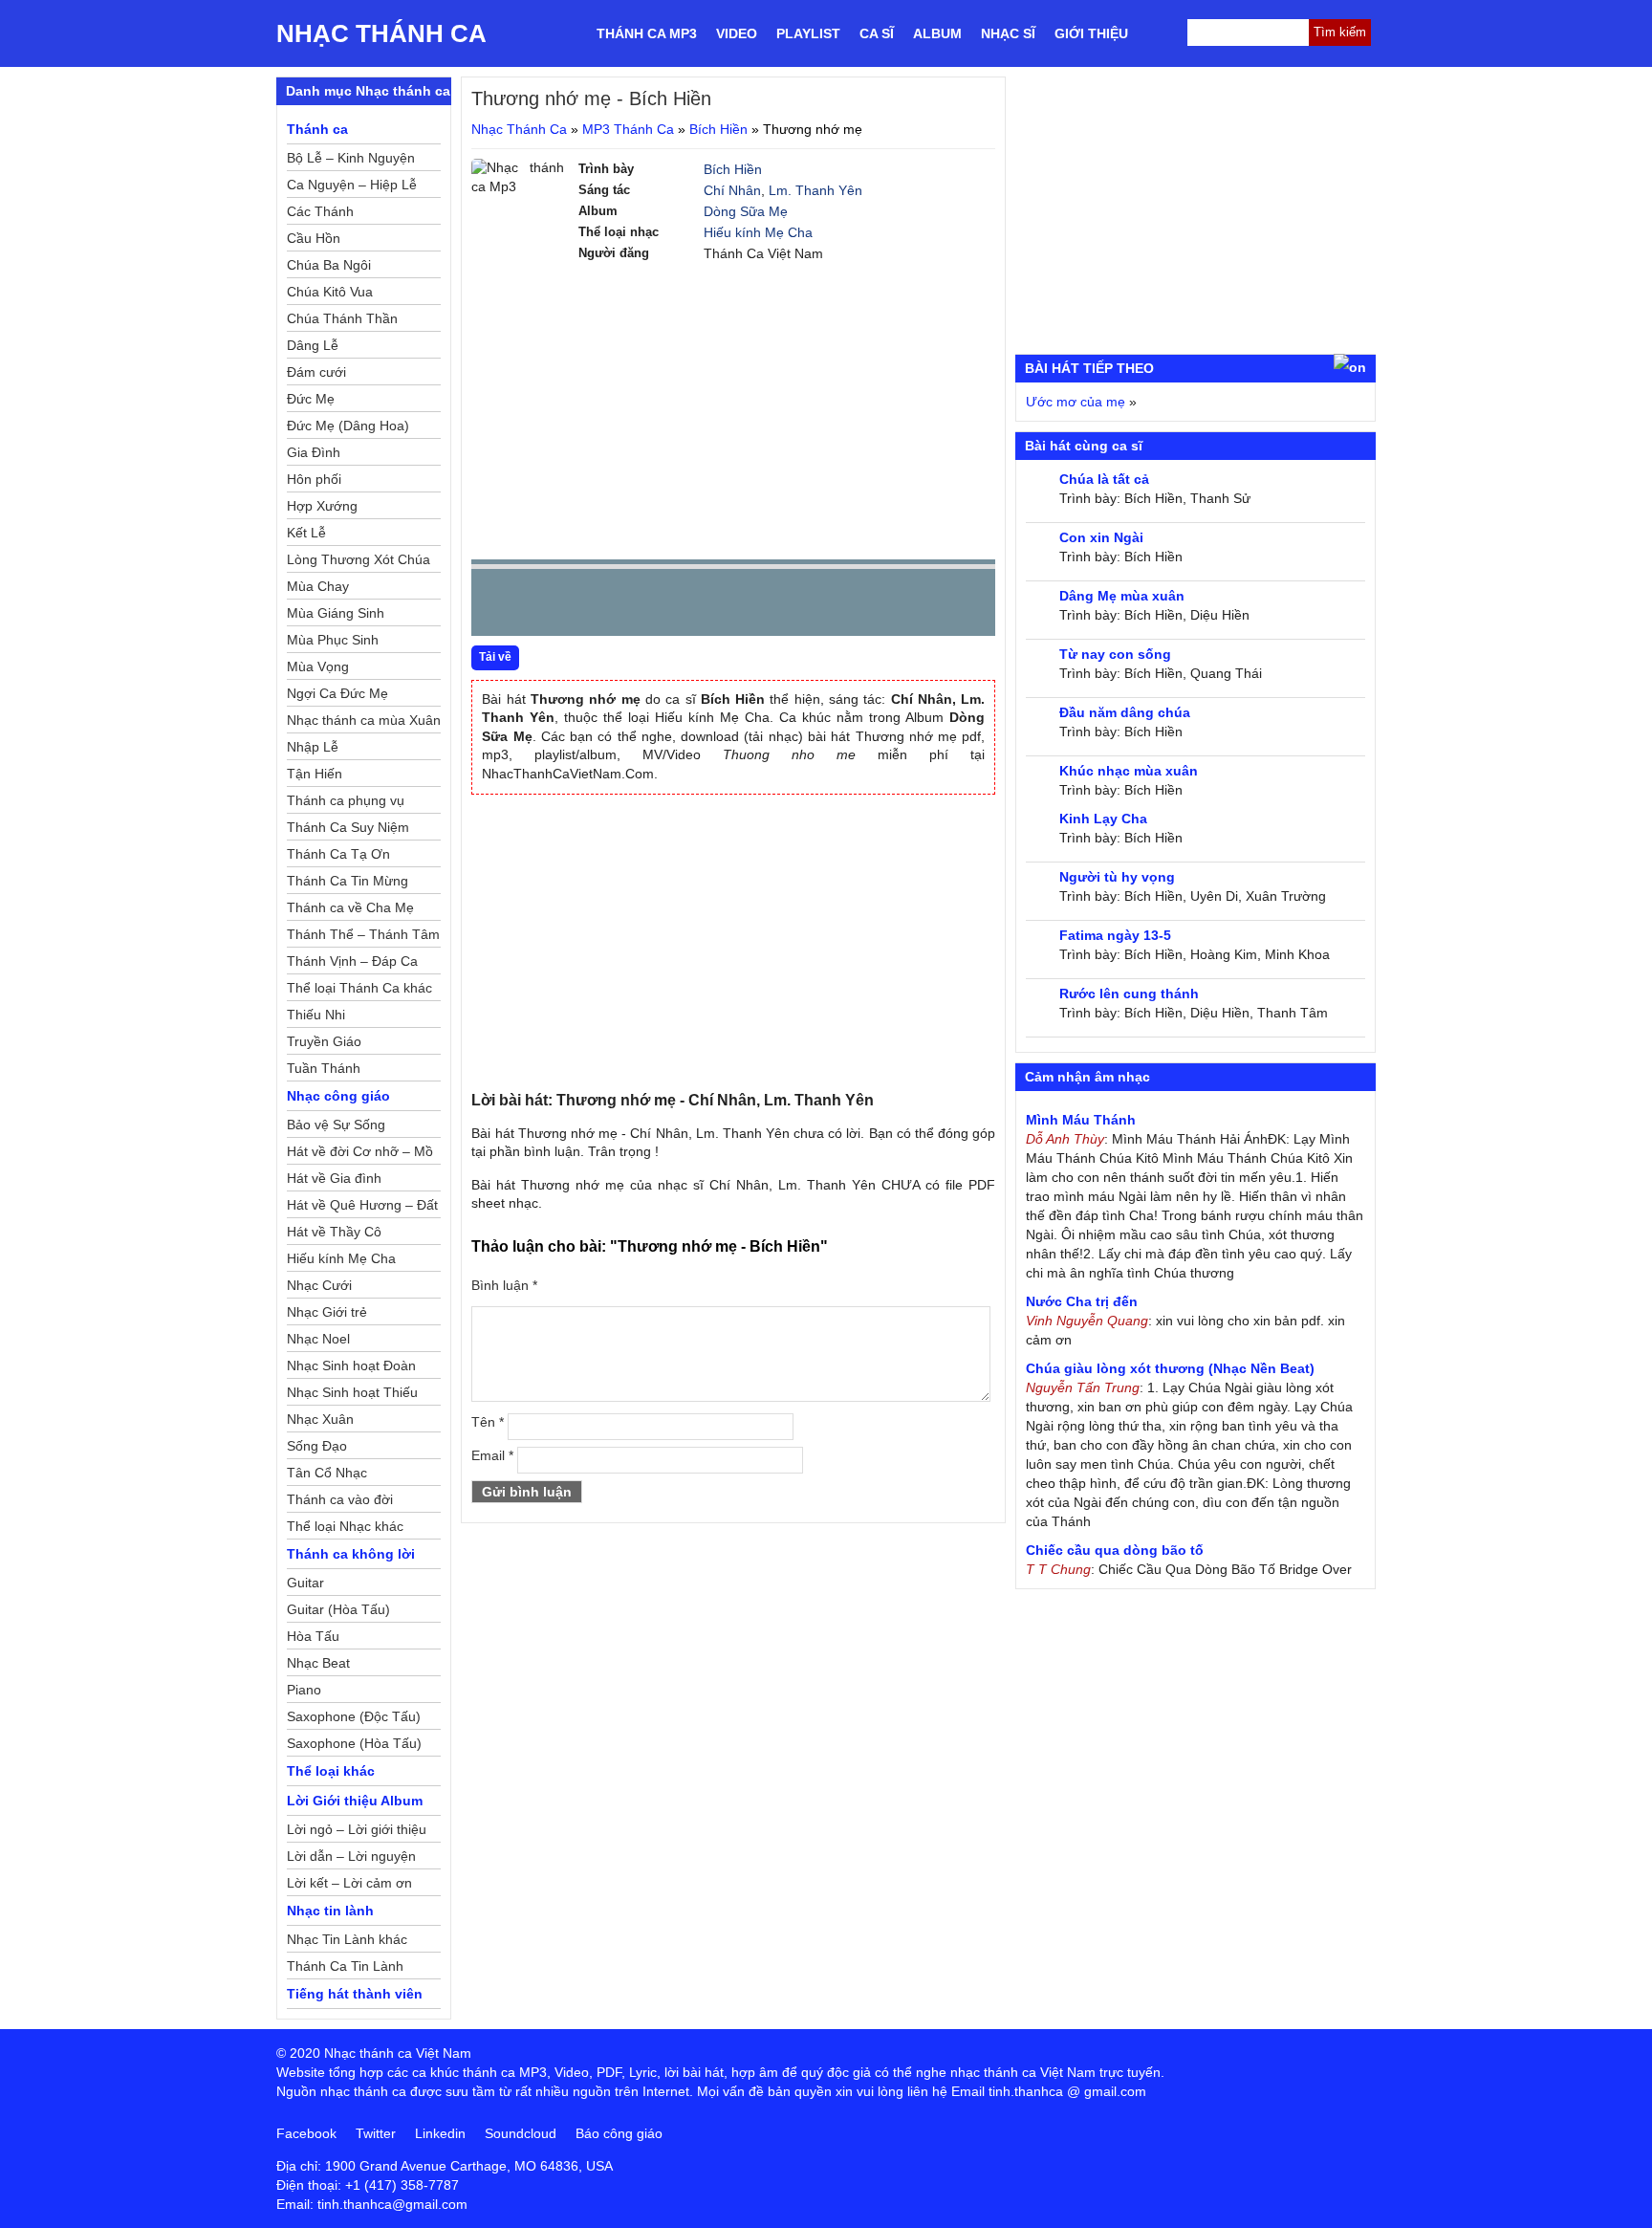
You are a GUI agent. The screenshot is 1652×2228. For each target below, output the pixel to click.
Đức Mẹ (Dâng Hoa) (348, 426)
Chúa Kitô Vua (330, 292)
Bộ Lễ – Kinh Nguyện (351, 158)
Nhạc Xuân (320, 1419)
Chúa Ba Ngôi (329, 265)
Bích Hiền (718, 129)
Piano (304, 1690)
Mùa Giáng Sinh (336, 613)
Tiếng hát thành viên (355, 1994)
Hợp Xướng (322, 506)
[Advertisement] (733, 411)
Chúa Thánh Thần (342, 318)
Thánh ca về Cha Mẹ (350, 907)
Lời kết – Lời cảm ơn (349, 1883)
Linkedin (440, 2133)
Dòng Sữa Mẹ (746, 211)
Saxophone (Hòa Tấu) (354, 1743)
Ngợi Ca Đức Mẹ (337, 693)
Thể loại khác (331, 1771)
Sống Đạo (317, 1446)
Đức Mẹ (311, 399)
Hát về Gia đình (334, 1178)
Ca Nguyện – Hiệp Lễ (352, 185)
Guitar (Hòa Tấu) (338, 1609)
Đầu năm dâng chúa (1125, 712)
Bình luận (504, 1285)
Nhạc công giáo (338, 1096)
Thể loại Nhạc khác (345, 1526)
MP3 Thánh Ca (628, 129)
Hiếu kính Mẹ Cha (758, 232)
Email (492, 1455)
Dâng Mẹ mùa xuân (1122, 596)
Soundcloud (521, 2133)
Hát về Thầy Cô (334, 1232)
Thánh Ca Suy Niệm (348, 827)
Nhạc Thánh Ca (381, 33)
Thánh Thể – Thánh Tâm (363, 934)
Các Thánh (320, 211)
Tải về (495, 657)
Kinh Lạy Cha (1103, 819)
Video (737, 33)
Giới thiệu (1091, 33)
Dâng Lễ (313, 345)
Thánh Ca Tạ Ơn (338, 854)
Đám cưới (316, 372)
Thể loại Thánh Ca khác (359, 988)
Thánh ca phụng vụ (346, 800)
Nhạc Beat (318, 1663)
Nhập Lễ (313, 747)
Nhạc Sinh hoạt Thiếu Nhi (352, 1395)
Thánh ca (317, 129)
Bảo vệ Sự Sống (336, 1125)
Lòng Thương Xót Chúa (359, 559)
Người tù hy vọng (1117, 877)
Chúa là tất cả (1104, 479)
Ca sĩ (877, 33)
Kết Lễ (306, 533)
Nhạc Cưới (319, 1285)
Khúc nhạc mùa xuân (1129, 771)
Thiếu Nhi (316, 1015)
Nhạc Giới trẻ (327, 1312)
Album (937, 33)
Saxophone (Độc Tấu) (354, 1716)
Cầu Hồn (314, 238)
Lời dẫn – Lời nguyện (351, 1856)
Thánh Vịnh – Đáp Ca (352, 961)
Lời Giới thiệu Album (355, 1801)
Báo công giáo (619, 2133)
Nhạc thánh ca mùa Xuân (364, 720)
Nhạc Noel (318, 1339)
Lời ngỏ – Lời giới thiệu (357, 1829)
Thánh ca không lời (351, 1554)
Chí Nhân (732, 190)
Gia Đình (314, 452)
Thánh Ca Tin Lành (345, 1966)
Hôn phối (314, 479)
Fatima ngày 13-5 (1115, 935)
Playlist (808, 33)
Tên (488, 1422)
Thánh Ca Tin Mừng (348, 881)
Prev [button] (497, 607)
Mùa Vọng (318, 666)
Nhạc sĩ (1008, 33)
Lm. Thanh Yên (815, 190)
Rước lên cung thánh (1129, 994)
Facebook (306, 2133)
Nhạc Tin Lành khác (347, 1939)
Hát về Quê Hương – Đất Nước (362, 1208)
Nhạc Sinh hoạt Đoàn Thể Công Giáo (351, 1368)
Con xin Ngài (1101, 537)
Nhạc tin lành (330, 1911)
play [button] (546, 603)
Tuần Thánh (324, 1068)
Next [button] (595, 607)
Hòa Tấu (313, 1636)
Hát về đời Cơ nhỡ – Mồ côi (360, 1154)
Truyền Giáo (324, 1041)
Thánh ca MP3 (647, 33)
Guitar (305, 1583)
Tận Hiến (315, 774)
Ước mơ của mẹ (1076, 402)
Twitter (376, 2133)
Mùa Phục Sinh (333, 640)
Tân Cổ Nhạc (327, 1473)
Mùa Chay (318, 586)
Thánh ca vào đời (340, 1499)
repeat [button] (657, 606)
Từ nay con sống (1115, 654)
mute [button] (867, 603)
